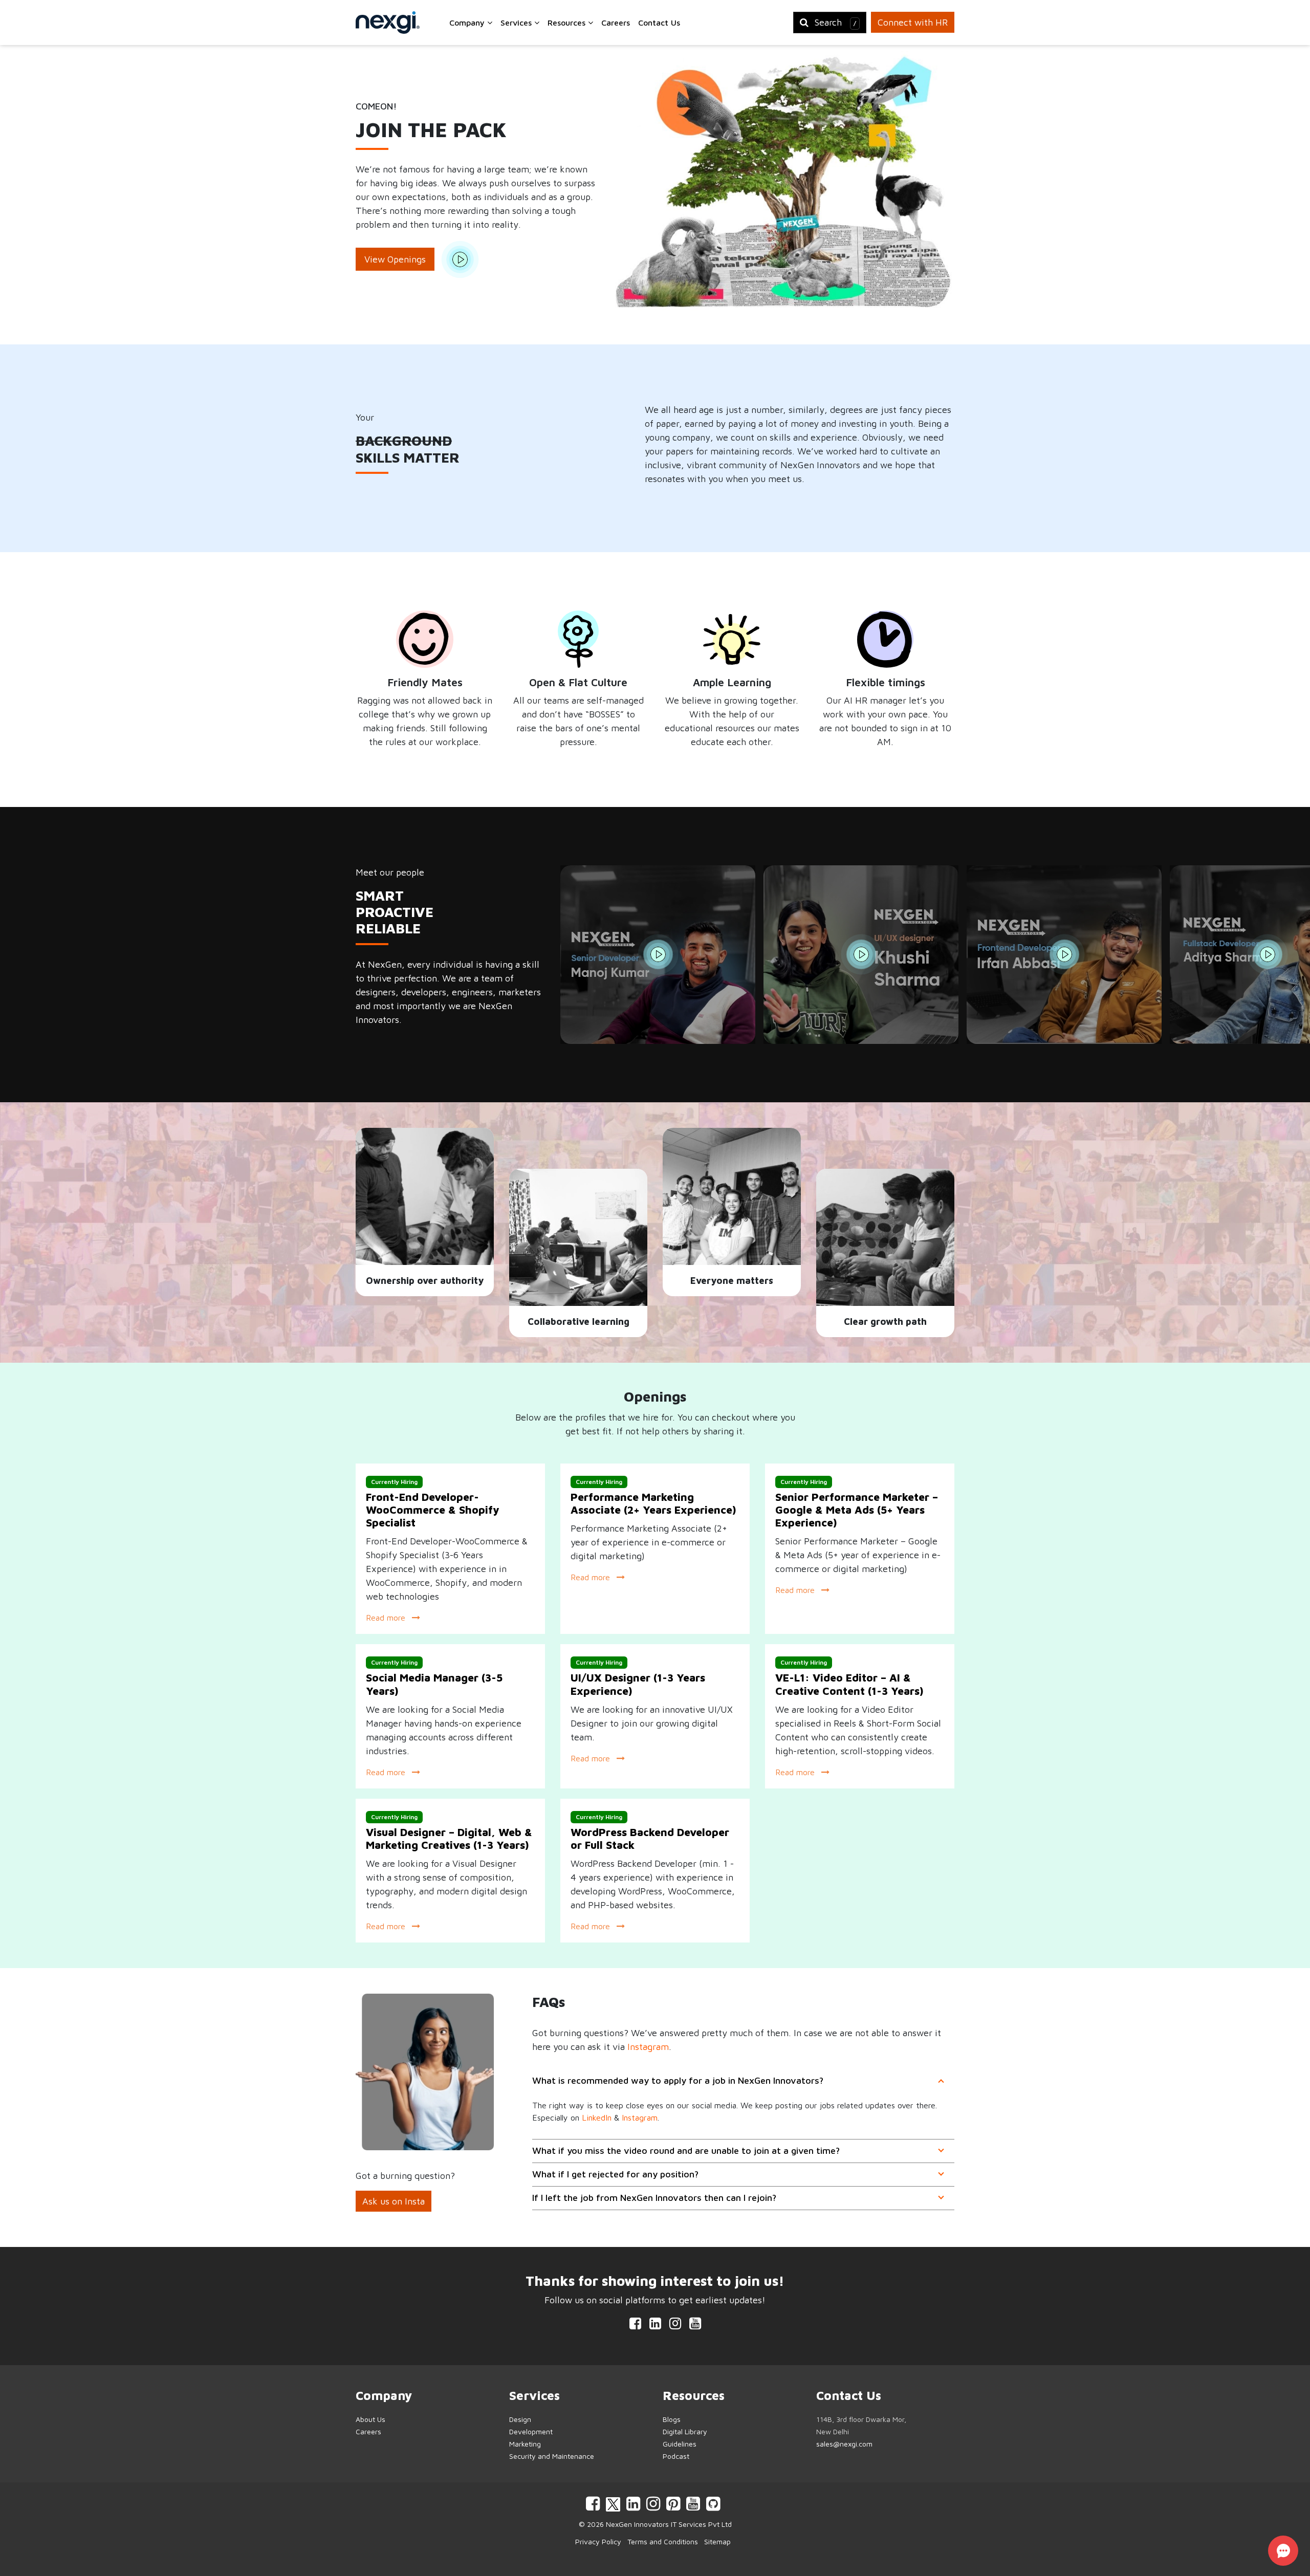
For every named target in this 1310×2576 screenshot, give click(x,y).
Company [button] (468, 23)
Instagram (648, 2047)
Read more (387, 1618)
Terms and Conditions (663, 2541)
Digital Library (685, 2431)
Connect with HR (913, 22)
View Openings (395, 259)
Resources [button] (568, 23)
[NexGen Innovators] (388, 23)
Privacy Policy (598, 2541)
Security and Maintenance (552, 2456)
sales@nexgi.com (844, 2444)
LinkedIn (597, 2117)
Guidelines (680, 2444)
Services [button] (517, 23)
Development (531, 2431)
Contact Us (659, 23)
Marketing (525, 2444)
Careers (616, 23)
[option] (662, 955)
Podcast (676, 2456)
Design (520, 2419)
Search (836, 22)
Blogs (672, 2419)
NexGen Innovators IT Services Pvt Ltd (669, 2524)
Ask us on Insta (394, 2201)
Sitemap (717, 2541)
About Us (370, 2419)
